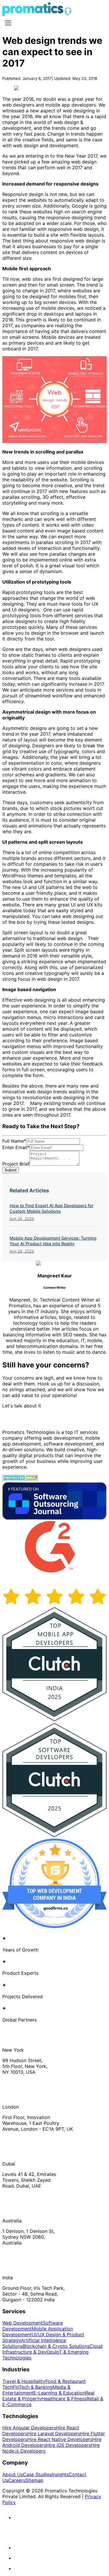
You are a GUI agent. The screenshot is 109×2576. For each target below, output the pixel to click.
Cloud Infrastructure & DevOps (52, 2349)
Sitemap (34, 2480)
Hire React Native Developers (60, 2439)
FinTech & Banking (33, 2387)
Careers (17, 2480)
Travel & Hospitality (24, 2381)
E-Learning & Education (59, 2393)
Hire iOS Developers (68, 2445)
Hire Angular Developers (29, 2428)
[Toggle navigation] (8, 23)
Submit (11, 1170)
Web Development (23, 2323)
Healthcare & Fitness (64, 2399)
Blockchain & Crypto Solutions (56, 2346)
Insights (60, 2474)
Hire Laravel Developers (54, 2433)
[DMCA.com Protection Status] (20, 1479)
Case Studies (37, 2474)
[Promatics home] (33, 14)
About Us (13, 2474)
